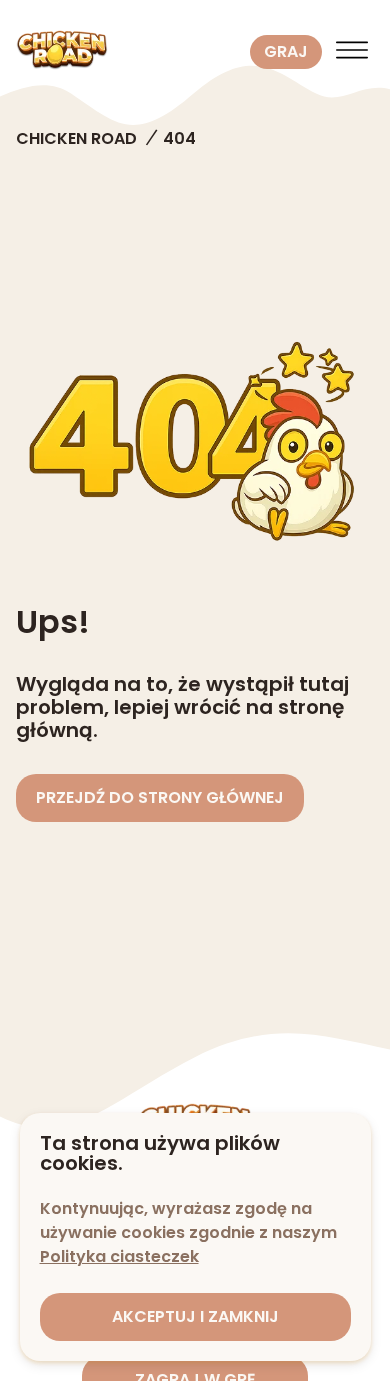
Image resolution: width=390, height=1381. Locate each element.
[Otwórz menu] (352, 52)
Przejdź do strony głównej (160, 797)
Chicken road (76, 138)
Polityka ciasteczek (119, 1256)
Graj (286, 51)
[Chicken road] (129, 52)
